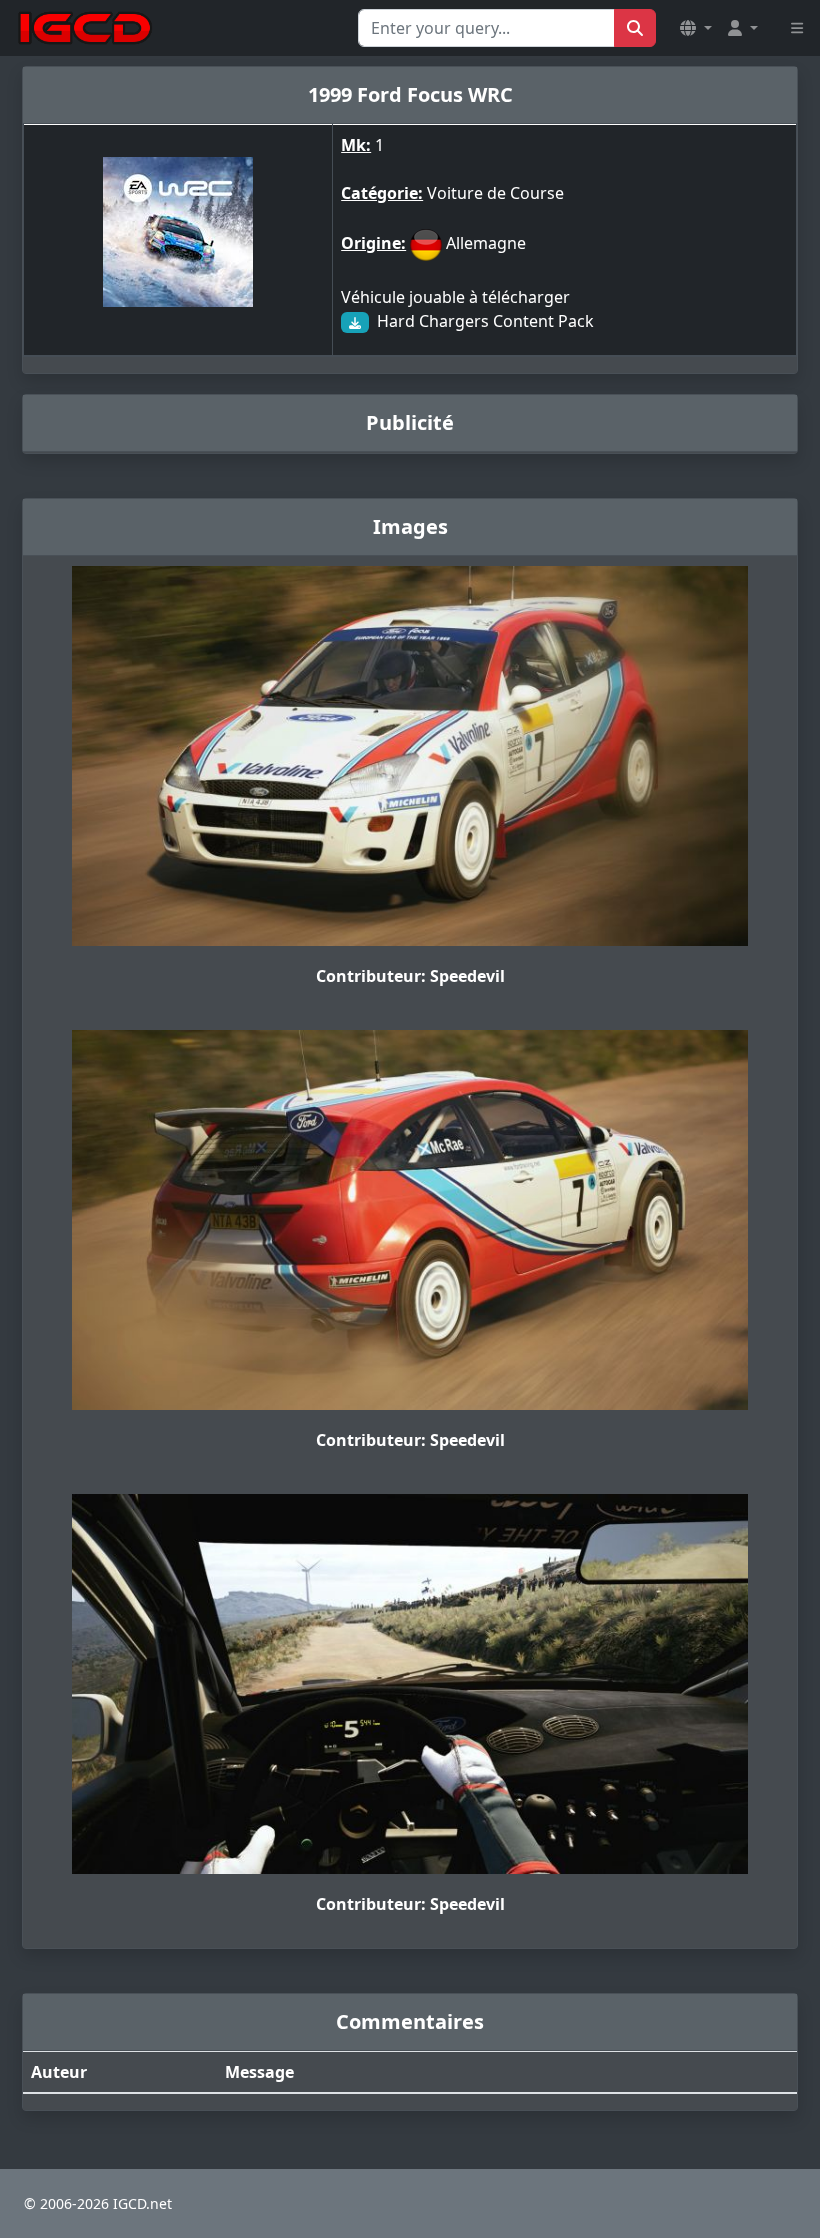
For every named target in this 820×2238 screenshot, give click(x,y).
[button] (696, 28)
